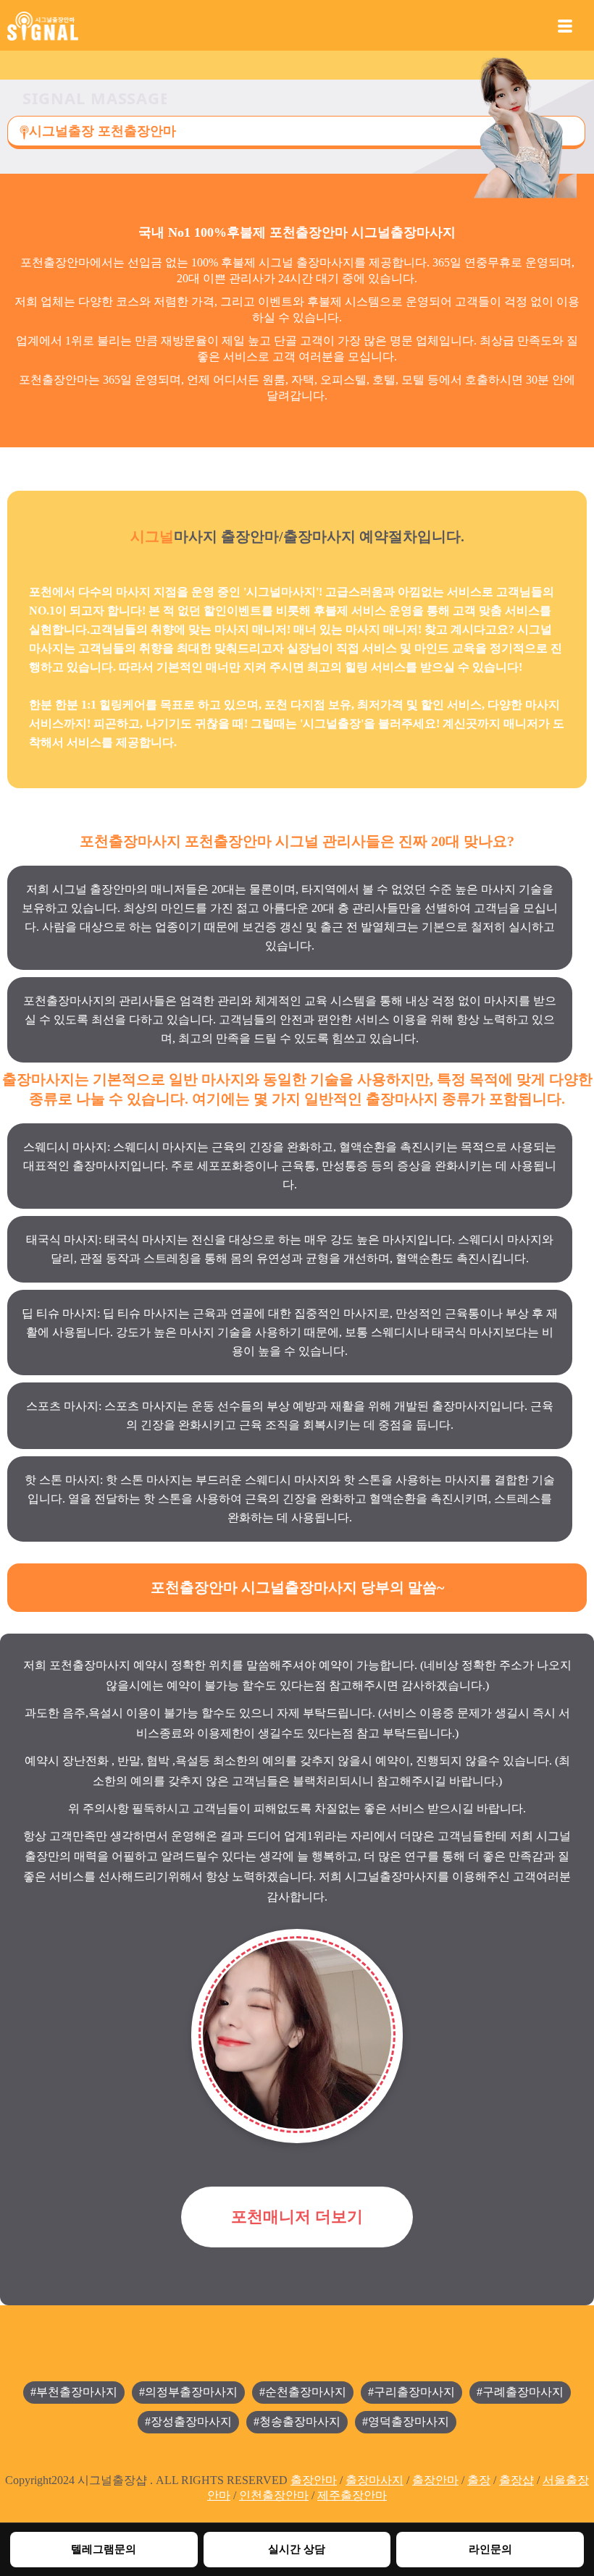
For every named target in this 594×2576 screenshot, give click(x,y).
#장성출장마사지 (188, 2421)
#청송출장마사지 (297, 2421)
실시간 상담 (297, 2549)
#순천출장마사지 (303, 2392)
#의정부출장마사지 (188, 2392)
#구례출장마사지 (520, 2392)
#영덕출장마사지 (406, 2421)
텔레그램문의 (104, 2549)
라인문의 (490, 2549)
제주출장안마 (352, 2495)
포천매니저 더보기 (297, 2217)
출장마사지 (375, 2480)
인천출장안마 (274, 2495)
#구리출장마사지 (411, 2392)
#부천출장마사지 (74, 2392)
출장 (479, 2480)
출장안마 (314, 2480)
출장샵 (516, 2480)
